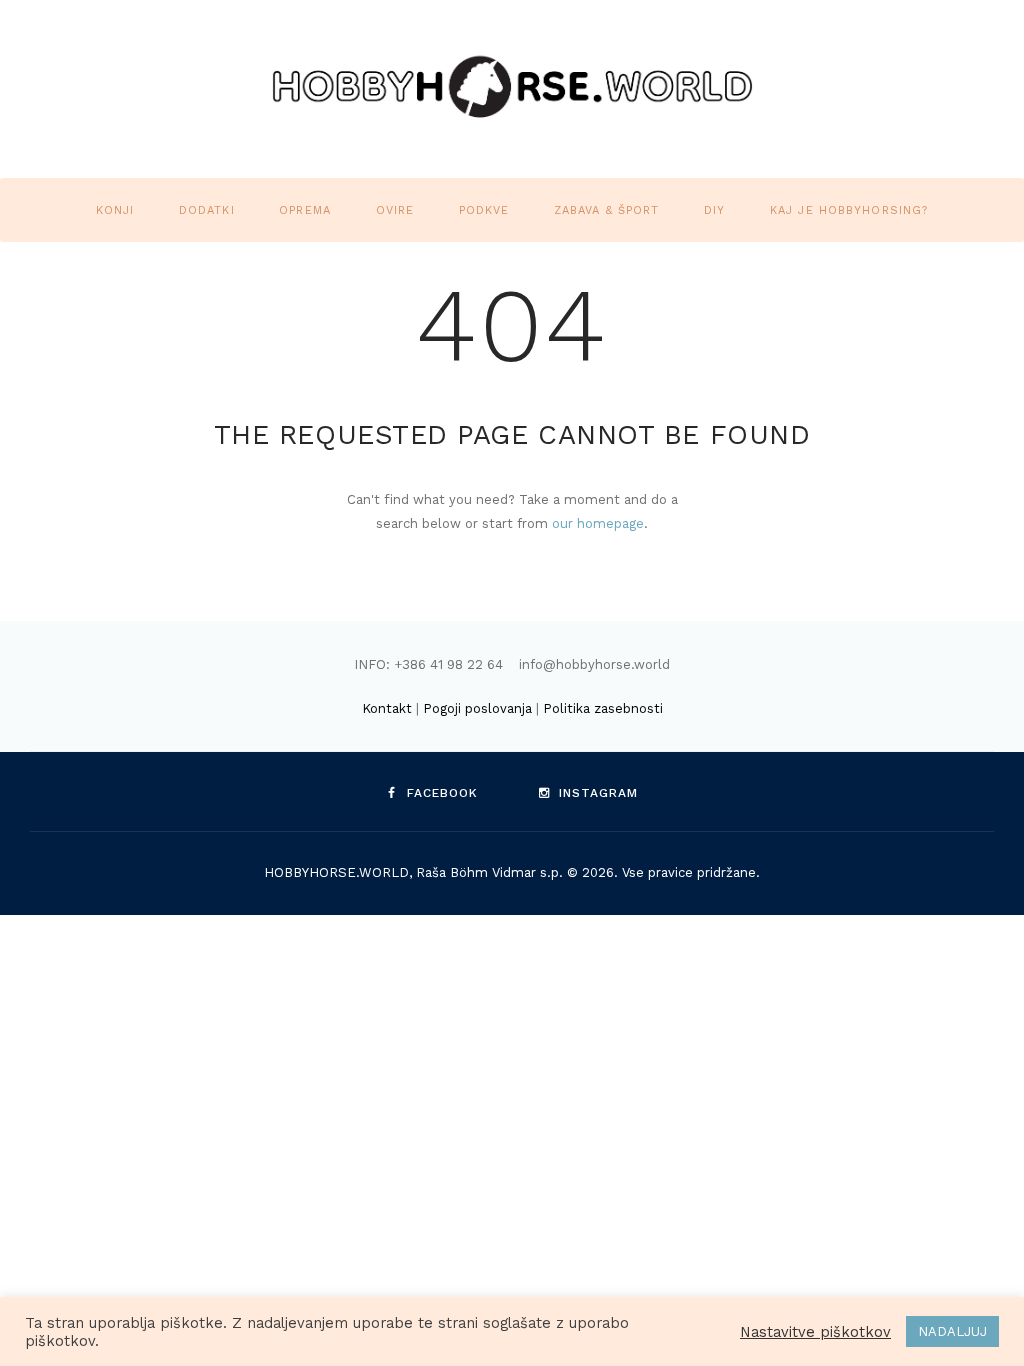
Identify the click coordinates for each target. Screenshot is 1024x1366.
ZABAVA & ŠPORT (607, 210)
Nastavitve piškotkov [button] (815, 1332)
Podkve (484, 210)
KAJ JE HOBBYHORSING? (849, 210)
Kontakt (387, 708)
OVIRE (395, 210)
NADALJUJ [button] (952, 1331)
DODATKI (207, 210)
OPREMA (305, 210)
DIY (714, 210)
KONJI (115, 210)
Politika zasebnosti (603, 708)
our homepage (598, 523)
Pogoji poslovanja (477, 708)
